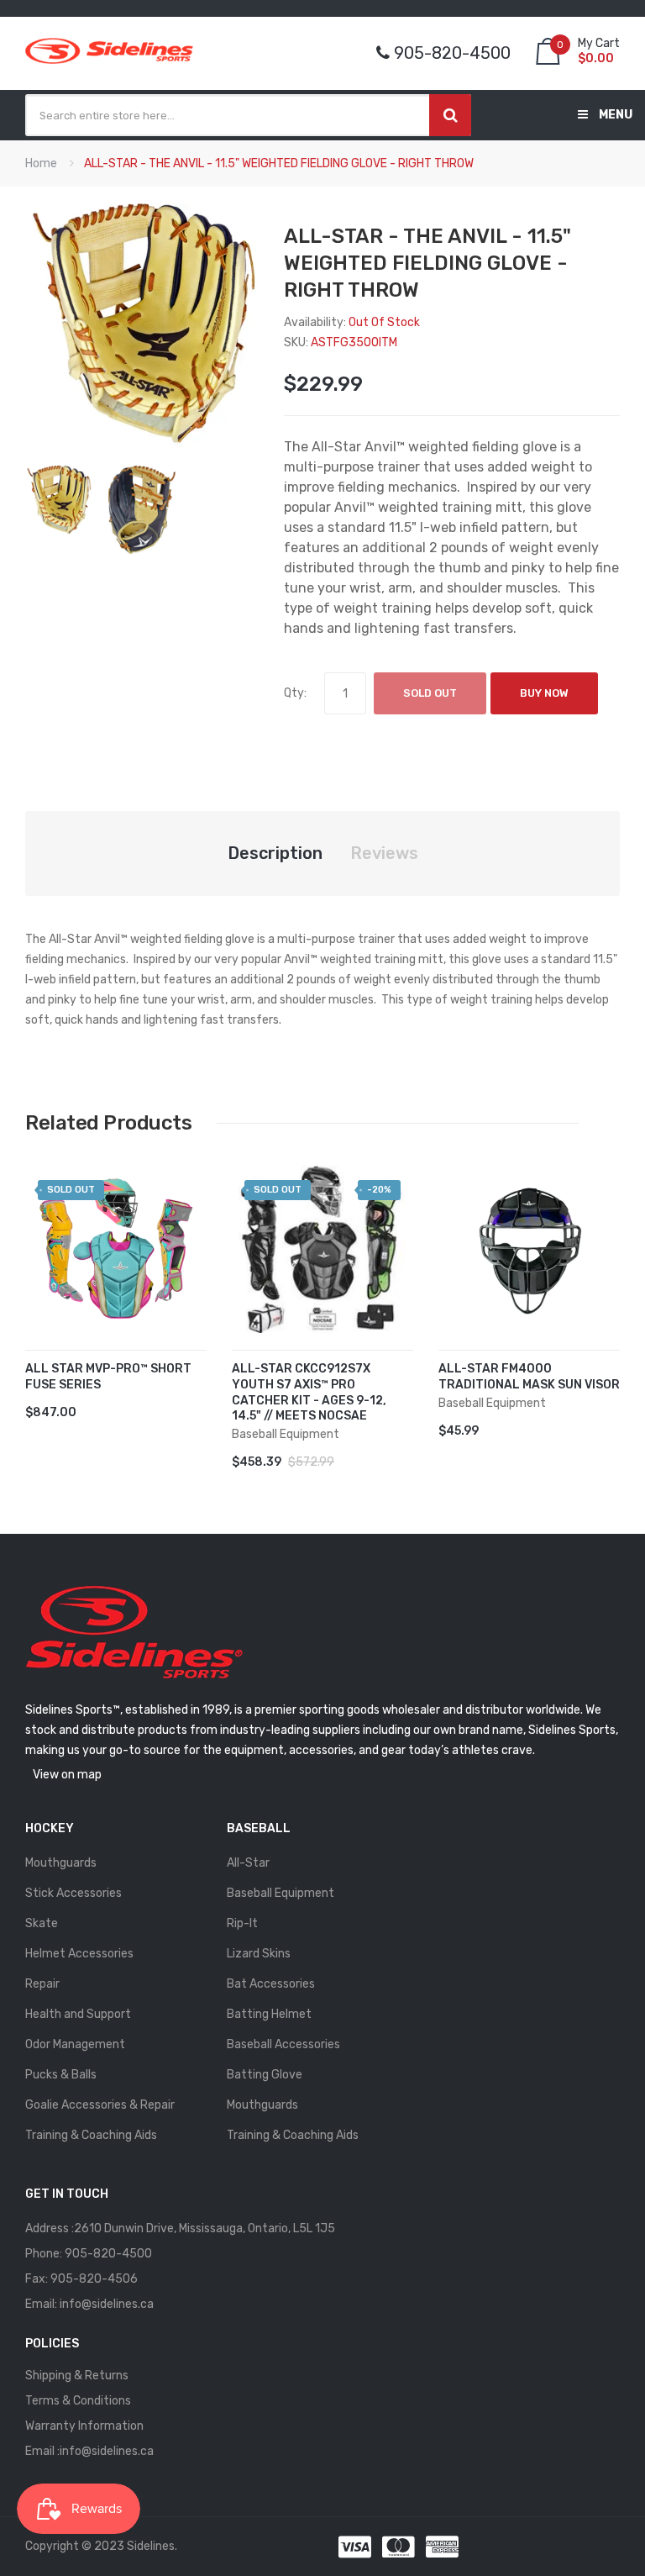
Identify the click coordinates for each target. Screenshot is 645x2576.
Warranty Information (84, 2426)
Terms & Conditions (78, 2401)
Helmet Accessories (79, 1954)
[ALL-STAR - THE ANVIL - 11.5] (58, 500)
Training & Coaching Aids (91, 2135)
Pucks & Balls (61, 2075)
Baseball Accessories (283, 2044)
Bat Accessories (271, 1984)
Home (41, 163)
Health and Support (78, 2014)
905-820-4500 (108, 2254)
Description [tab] (275, 853)
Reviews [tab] (384, 853)
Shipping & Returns (77, 2376)
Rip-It (242, 1923)
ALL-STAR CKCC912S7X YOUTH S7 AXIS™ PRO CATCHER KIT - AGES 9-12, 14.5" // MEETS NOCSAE (309, 1393)
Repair (42, 1984)
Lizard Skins (259, 1954)
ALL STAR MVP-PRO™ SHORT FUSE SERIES (108, 1377)
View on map (67, 1775)
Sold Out (430, 693)
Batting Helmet (269, 2014)
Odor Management (75, 2044)
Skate (42, 1923)
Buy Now (544, 693)
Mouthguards (61, 1863)
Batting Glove (265, 2075)
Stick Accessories (73, 1893)
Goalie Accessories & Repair (100, 2105)
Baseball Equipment (281, 1893)
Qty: (295, 693)
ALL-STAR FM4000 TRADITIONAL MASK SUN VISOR (529, 1377)
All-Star (248, 1863)
